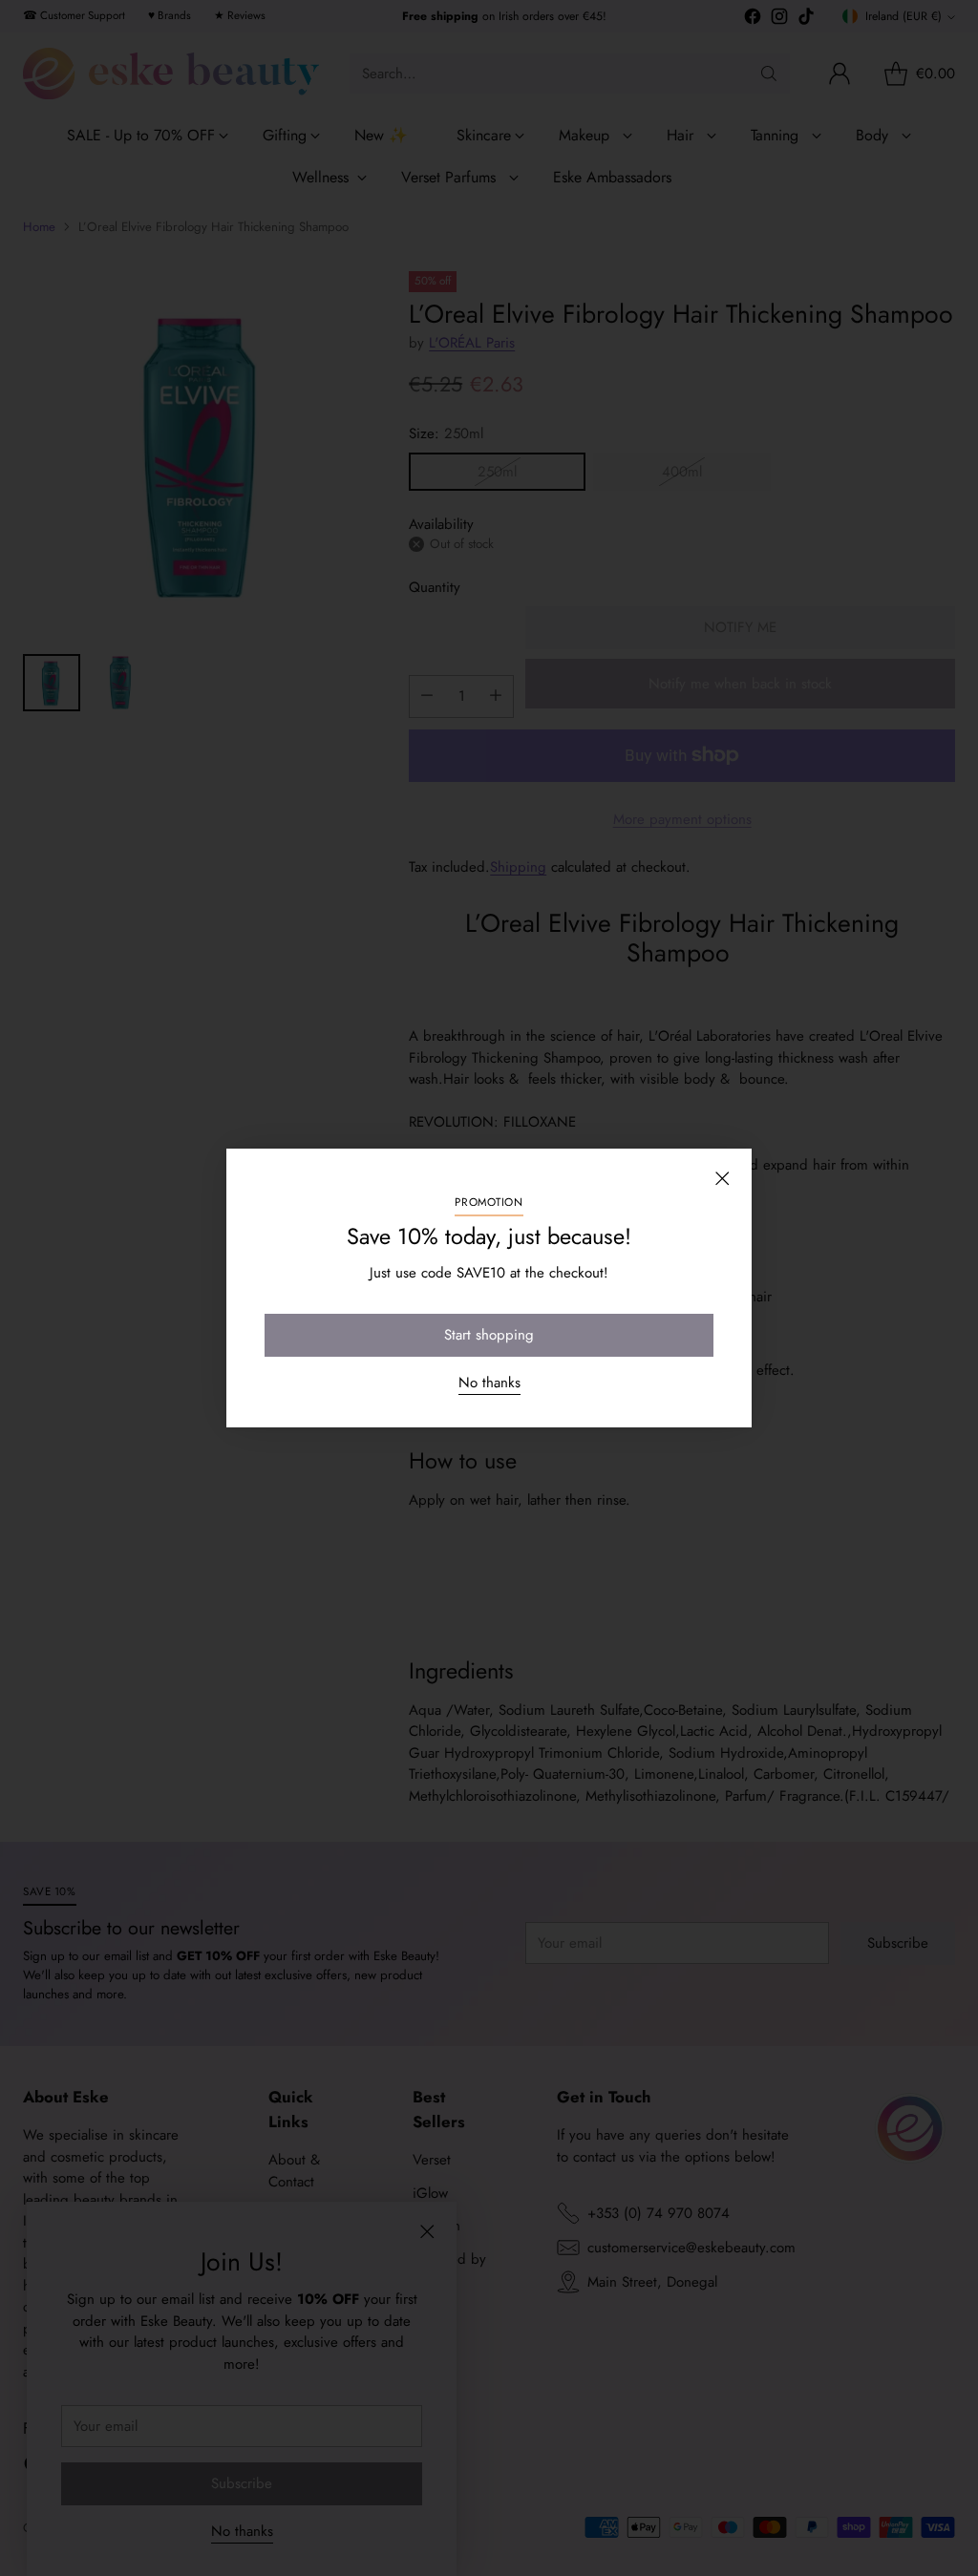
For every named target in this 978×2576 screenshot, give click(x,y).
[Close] (722, 1178)
